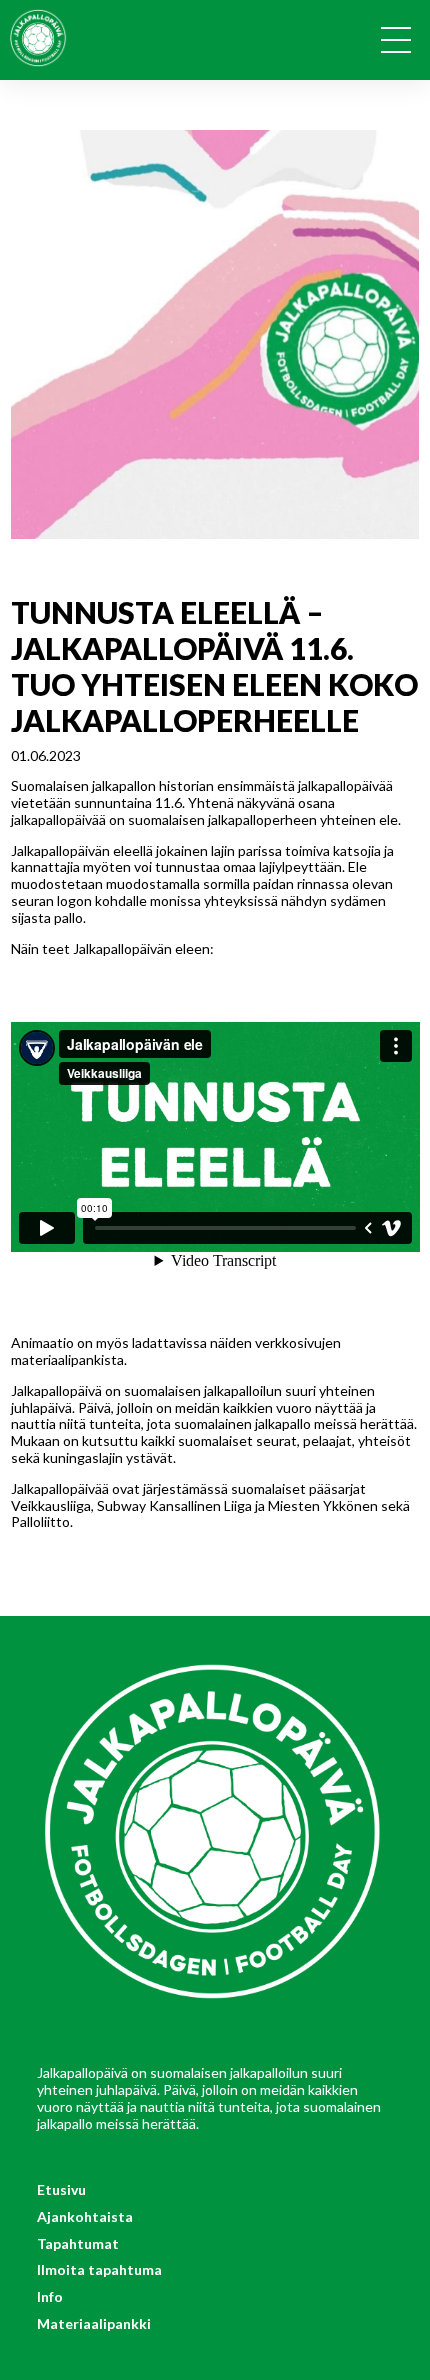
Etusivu (61, 2189)
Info (50, 2296)
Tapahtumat (78, 2243)
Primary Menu (403, 44)
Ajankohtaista (85, 2216)
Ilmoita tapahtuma (99, 2269)
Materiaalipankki (94, 2323)
